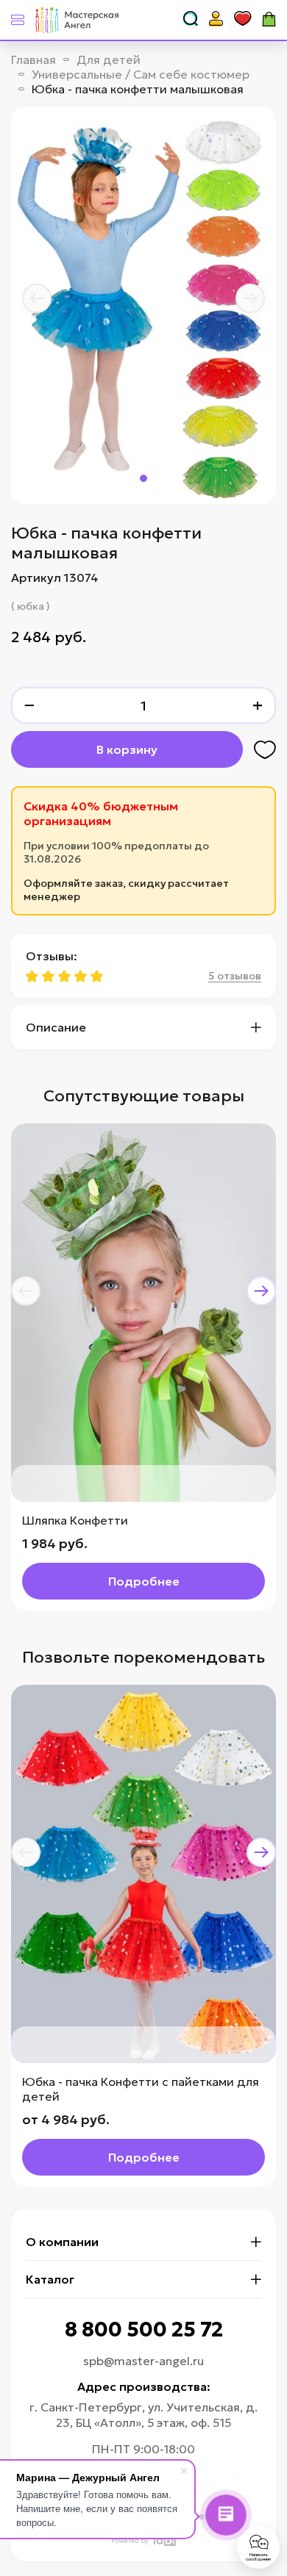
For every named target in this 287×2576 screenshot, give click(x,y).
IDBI (164, 2540)
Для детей (109, 60)
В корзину (127, 749)
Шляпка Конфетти (75, 1520)
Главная (33, 60)
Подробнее (144, 1581)
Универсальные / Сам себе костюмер (141, 74)
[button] (37, 298)
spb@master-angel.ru (143, 2361)
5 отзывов (235, 976)
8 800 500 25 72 (144, 2329)
